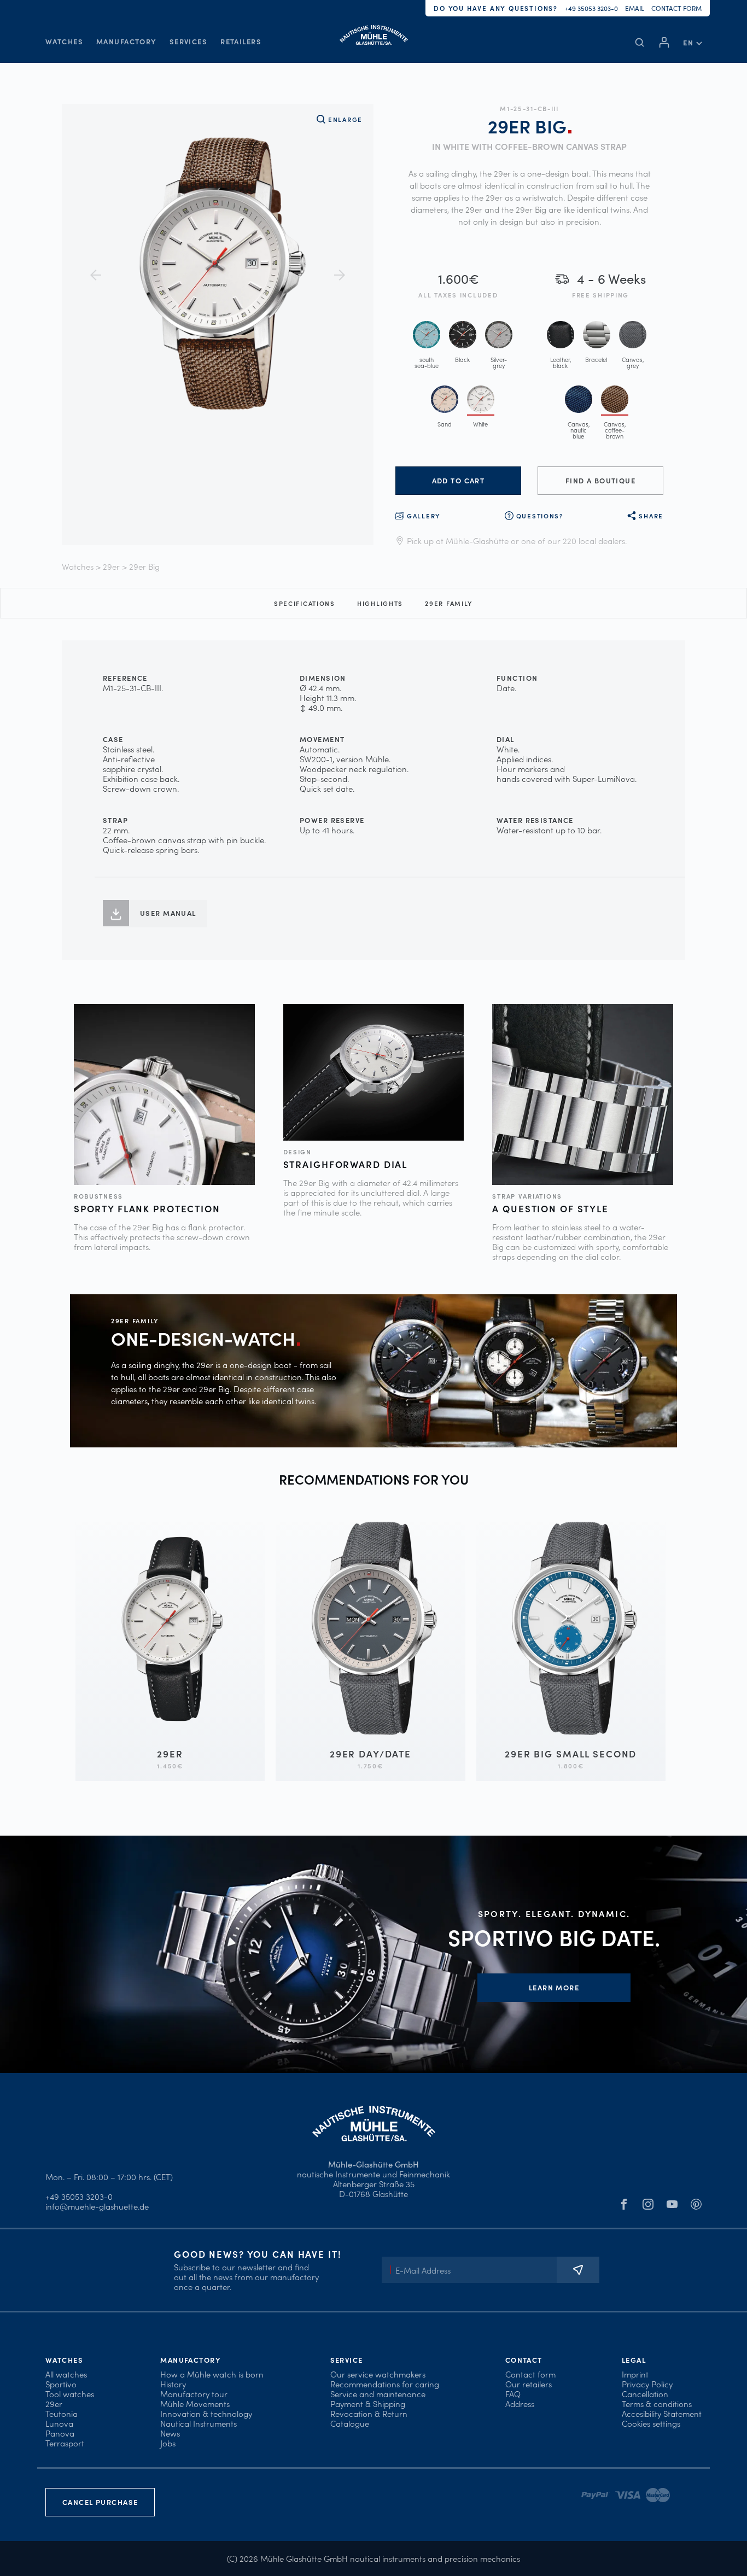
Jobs (168, 2443)
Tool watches (70, 2394)
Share (651, 516)
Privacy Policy (647, 2384)
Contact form (676, 8)
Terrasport (65, 2443)
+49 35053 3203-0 (591, 8)
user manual (168, 913)
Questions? (540, 516)
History (173, 2384)
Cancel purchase (100, 2502)
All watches (66, 2374)
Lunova (59, 2423)
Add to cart (459, 480)
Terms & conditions (657, 2403)
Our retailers (529, 2384)
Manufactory (126, 41)
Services (188, 41)
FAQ (513, 2394)
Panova (60, 2433)
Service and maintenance (378, 2394)
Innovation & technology (206, 2413)
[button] (692, 42)
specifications (305, 603)
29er (111, 566)
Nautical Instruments (199, 2423)
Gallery (424, 516)
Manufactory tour (194, 2394)
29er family (449, 603)
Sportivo (61, 2384)
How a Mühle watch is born (212, 2374)
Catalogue (350, 2423)
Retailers (241, 41)
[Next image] (340, 275)
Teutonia (62, 2413)
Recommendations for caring (385, 2384)
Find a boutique (600, 480)
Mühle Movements (195, 2403)
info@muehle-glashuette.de (97, 2206)
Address (520, 2403)
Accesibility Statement (662, 2413)
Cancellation (645, 2394)
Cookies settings (651, 2423)
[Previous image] (96, 275)
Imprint (635, 2374)
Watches (64, 41)
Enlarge (345, 119)
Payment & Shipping (368, 2403)
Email (635, 8)
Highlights (380, 603)
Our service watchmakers (378, 2374)
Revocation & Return (369, 2413)
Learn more (554, 1987)
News (170, 2433)
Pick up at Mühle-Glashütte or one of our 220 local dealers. (517, 541)
